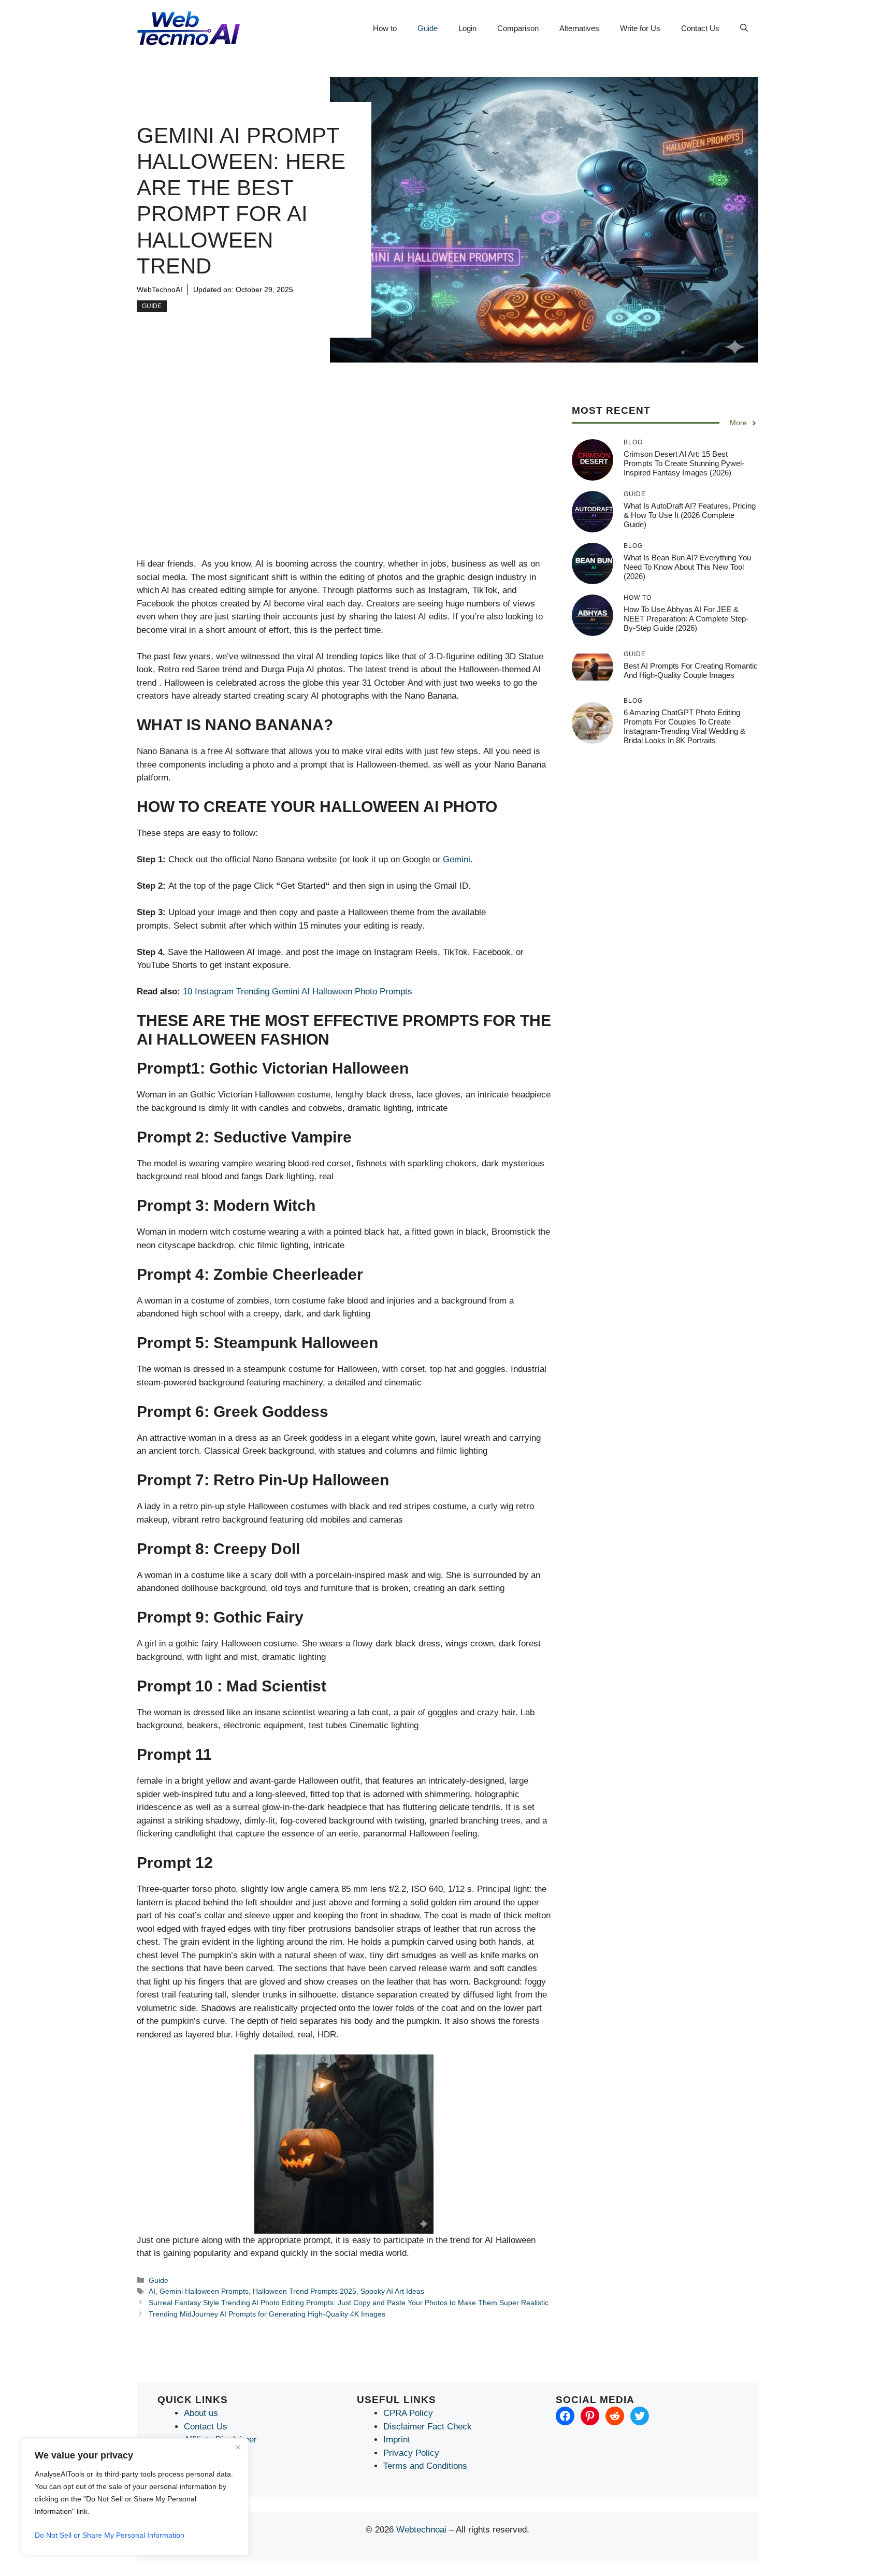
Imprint (397, 2440)
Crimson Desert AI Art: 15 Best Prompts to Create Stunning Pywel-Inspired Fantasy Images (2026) (684, 463)
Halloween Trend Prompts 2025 (305, 2291)
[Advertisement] (344, 481)
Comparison (518, 28)
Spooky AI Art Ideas (392, 2291)
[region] (135, 2497)
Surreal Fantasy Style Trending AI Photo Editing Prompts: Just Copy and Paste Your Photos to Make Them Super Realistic (349, 2303)
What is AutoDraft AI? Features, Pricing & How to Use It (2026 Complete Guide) (690, 515)
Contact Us (700, 28)
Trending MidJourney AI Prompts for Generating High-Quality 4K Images (267, 2314)
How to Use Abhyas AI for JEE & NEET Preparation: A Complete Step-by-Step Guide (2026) (686, 619)
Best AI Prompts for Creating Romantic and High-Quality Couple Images (691, 670)
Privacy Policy (411, 2453)
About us (201, 2413)
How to (385, 28)
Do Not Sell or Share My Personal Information (110, 2535)
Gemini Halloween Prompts (204, 2291)
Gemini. (458, 859)
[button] (744, 28)
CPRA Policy (408, 2413)
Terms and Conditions (425, 2466)
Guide (428, 28)
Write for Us (640, 28)
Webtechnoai (421, 2530)
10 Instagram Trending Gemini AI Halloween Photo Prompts (298, 992)
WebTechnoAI (160, 290)
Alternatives (579, 28)
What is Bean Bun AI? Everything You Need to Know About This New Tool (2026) (687, 567)
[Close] (238, 2447)
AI (152, 2291)
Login (467, 28)
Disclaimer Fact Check (428, 2427)
